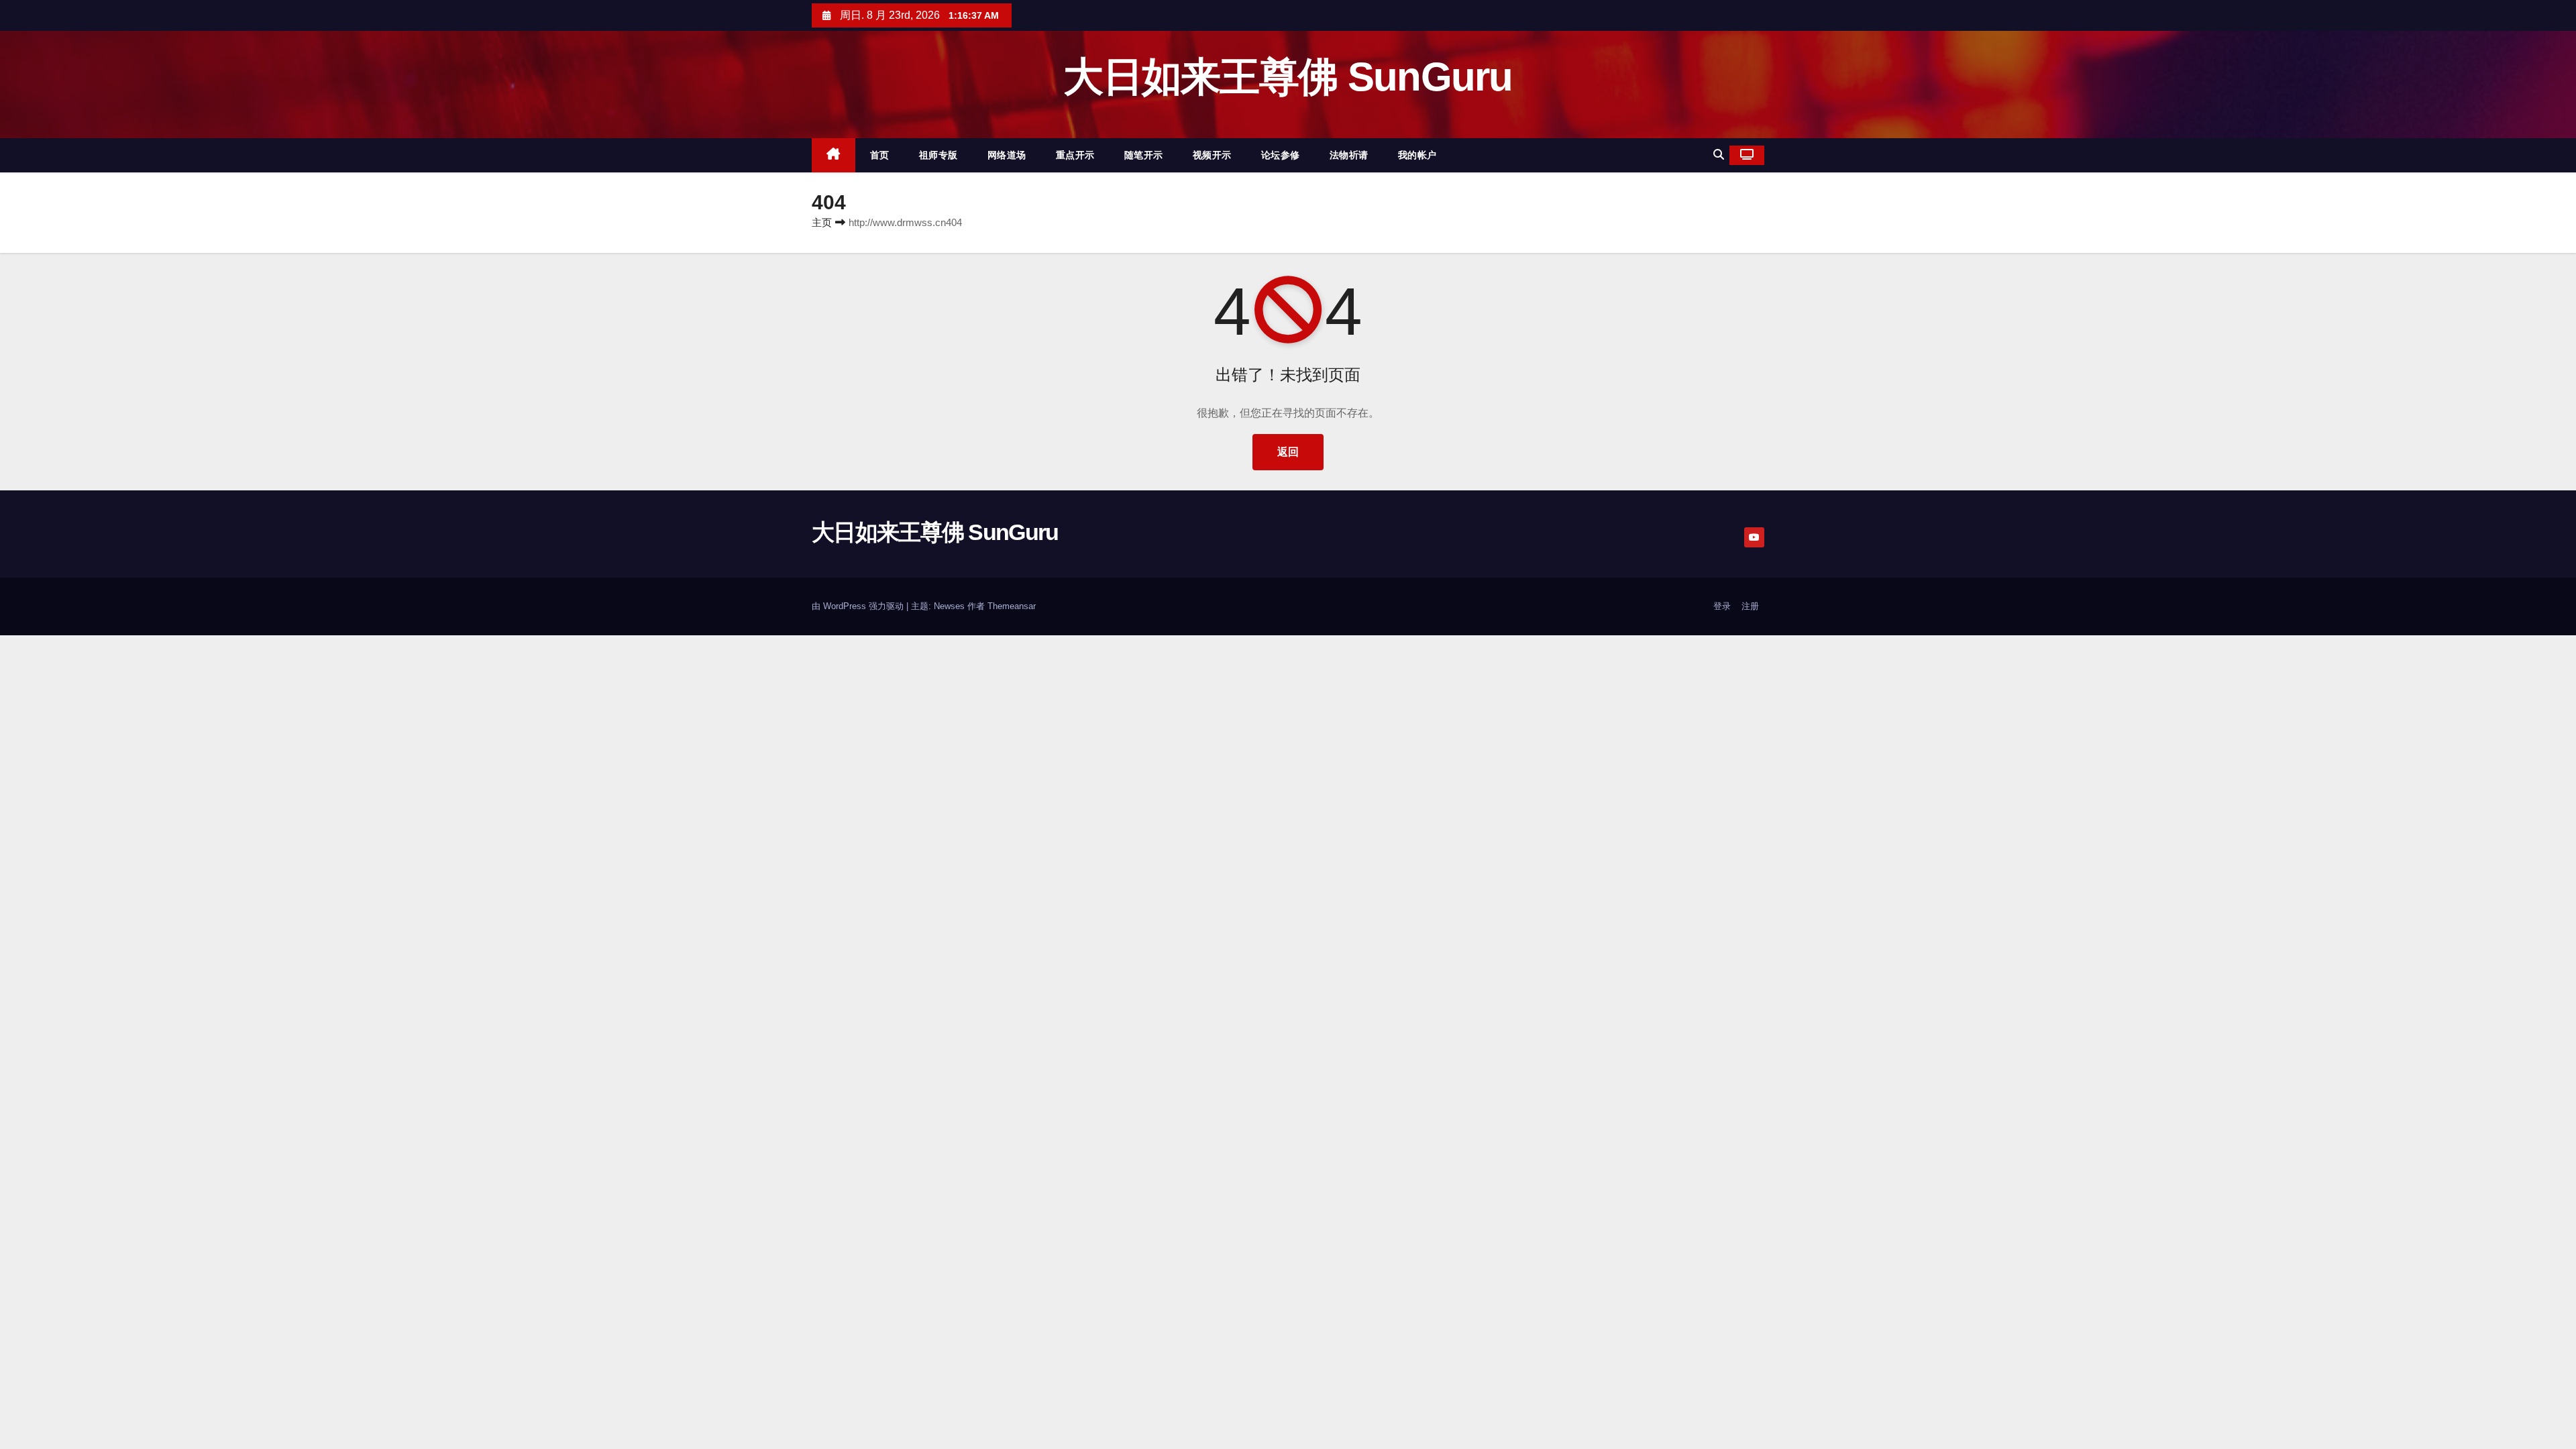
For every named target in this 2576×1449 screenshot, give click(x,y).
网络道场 (1007, 155)
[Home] (834, 155)
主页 (822, 222)
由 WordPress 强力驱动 (859, 606)
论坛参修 (1281, 155)
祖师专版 (938, 155)
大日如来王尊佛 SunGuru (1288, 77)
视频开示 (1212, 155)
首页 (880, 155)
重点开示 (1075, 155)
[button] (1719, 155)
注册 (1750, 606)
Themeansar (1012, 606)
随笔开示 (1144, 155)
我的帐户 (1417, 155)
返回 (1288, 452)
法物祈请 (1349, 155)
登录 (1722, 606)
